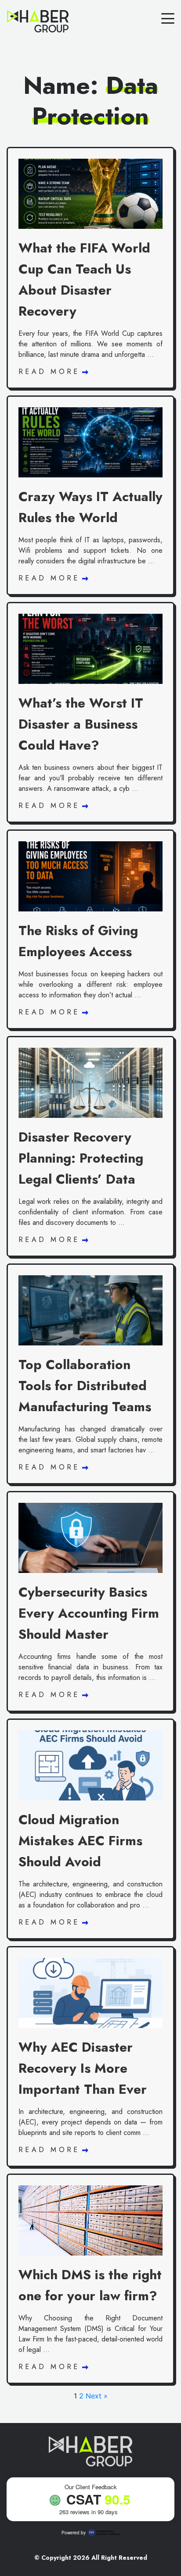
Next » (97, 2396)
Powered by (74, 2533)
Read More (51, 372)
